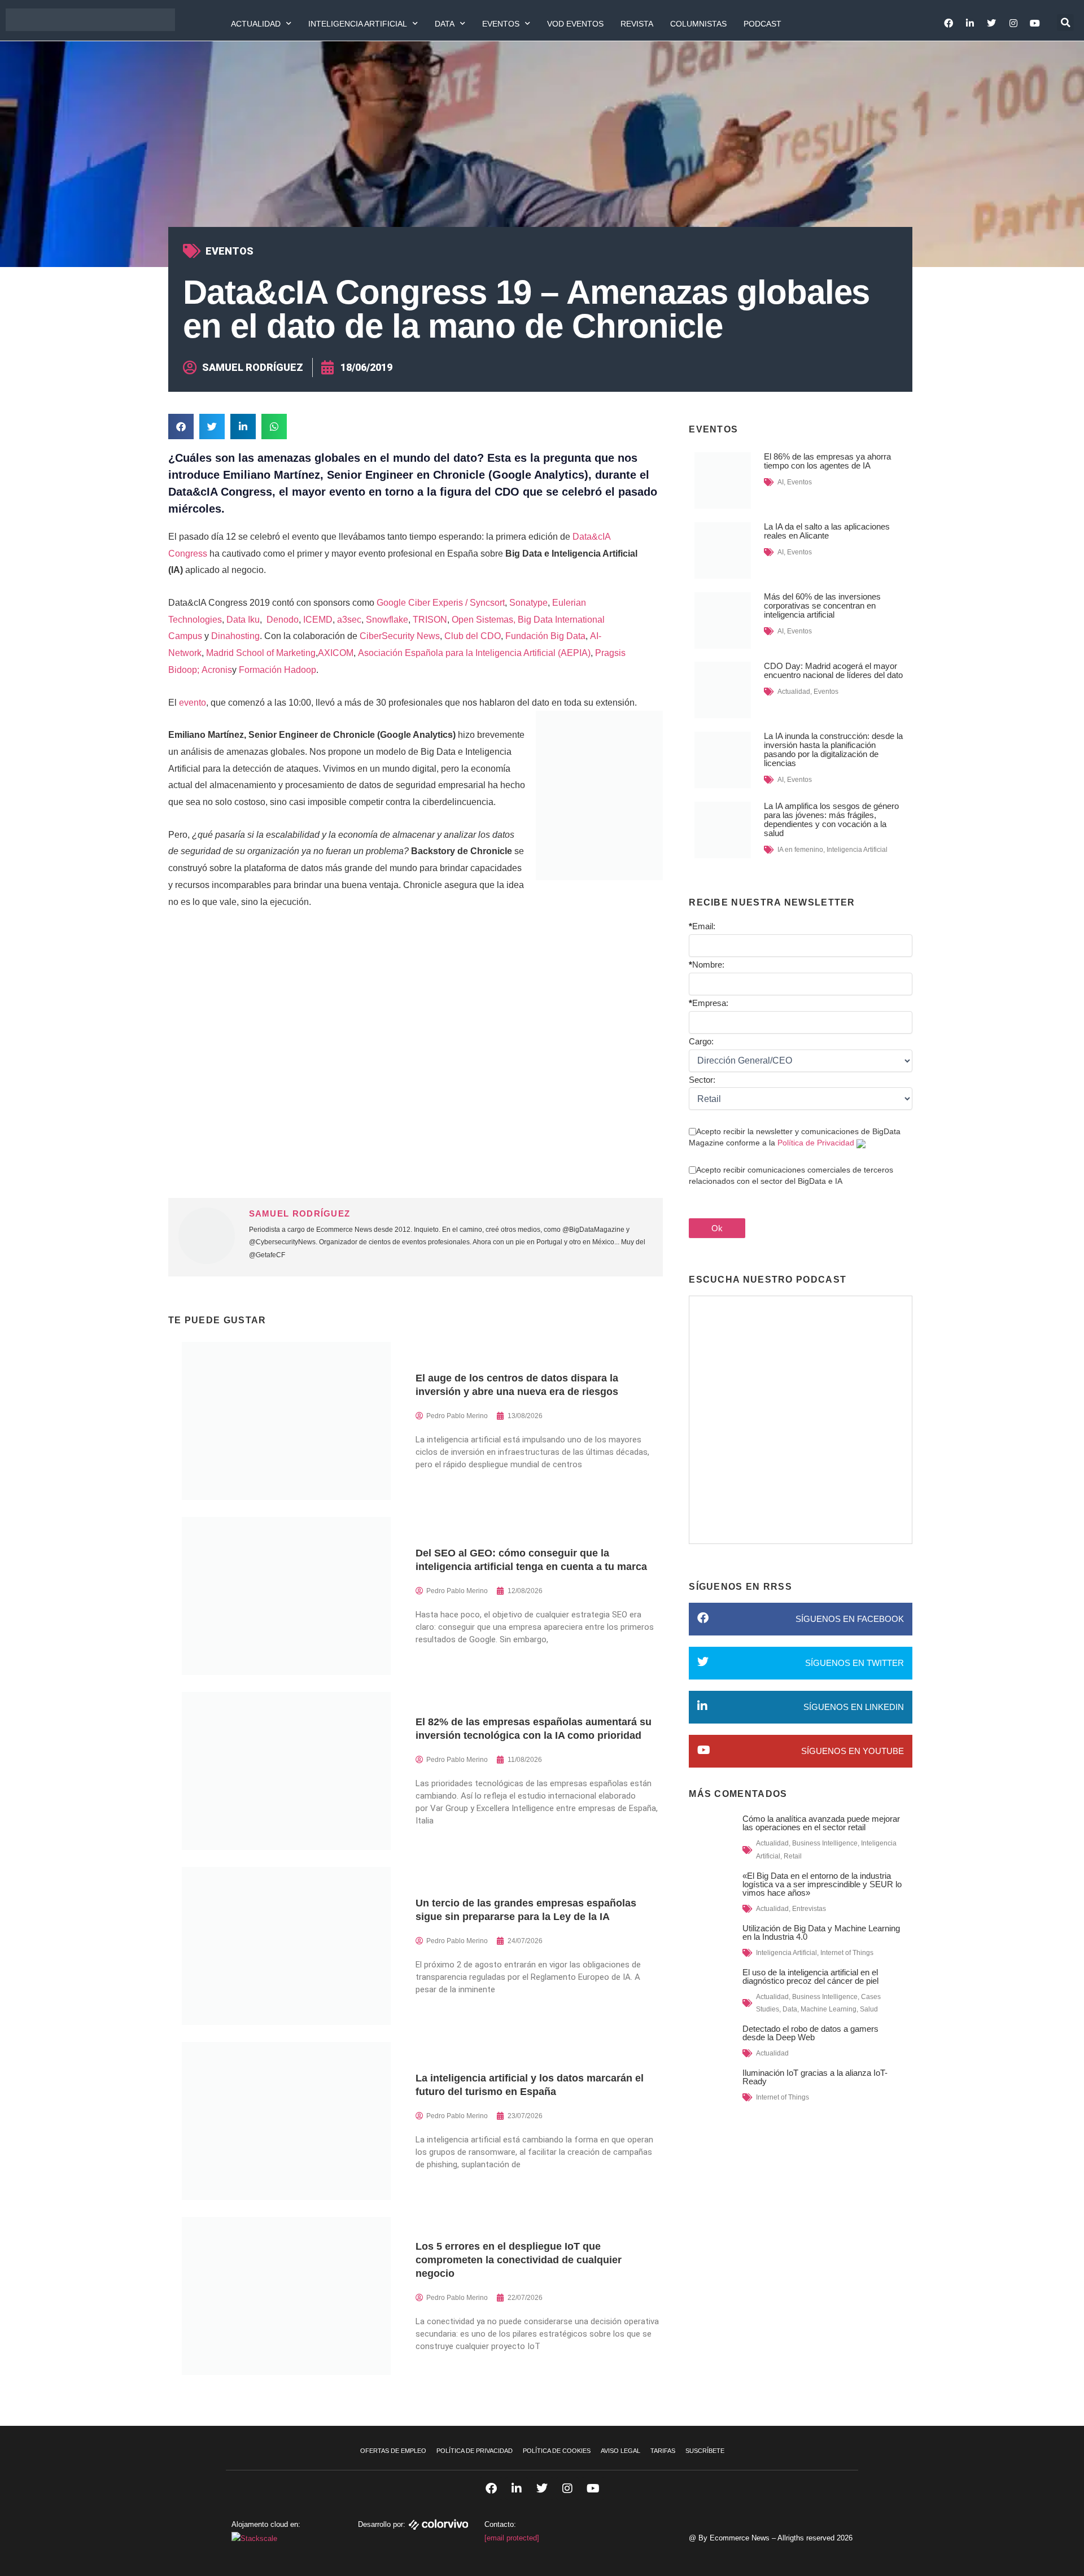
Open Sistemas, (484, 620)
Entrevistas (809, 1909)
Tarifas (663, 2451)
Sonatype (528, 603)
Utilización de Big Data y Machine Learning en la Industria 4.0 (821, 1932)
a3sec (348, 620)
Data (445, 24)
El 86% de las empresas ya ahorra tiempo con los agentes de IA (827, 461)
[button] (1065, 23)
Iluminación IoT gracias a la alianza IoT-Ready (815, 2077)
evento (193, 703)
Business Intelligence (825, 1843)
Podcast (762, 24)
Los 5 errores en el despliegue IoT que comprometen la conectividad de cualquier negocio (519, 2260)
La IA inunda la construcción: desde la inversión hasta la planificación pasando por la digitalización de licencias (833, 749)
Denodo (281, 620)
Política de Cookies (557, 2451)
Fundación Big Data (544, 636)
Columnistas (698, 24)
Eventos (501, 24)
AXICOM (336, 653)
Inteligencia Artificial (358, 24)
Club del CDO (471, 636)
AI (781, 482)
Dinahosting (235, 636)
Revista (637, 24)
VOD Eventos (575, 24)
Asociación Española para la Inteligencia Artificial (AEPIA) (473, 653)
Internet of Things (847, 1953)
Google (391, 603)
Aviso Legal (620, 2451)
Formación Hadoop (277, 670)
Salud (869, 2009)
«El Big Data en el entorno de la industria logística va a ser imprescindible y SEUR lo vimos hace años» (822, 1884)
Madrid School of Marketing (260, 653)
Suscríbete (705, 2451)
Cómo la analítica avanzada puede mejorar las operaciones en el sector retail (821, 1823)
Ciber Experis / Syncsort (456, 603)
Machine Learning (829, 2009)
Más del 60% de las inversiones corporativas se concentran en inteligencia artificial (822, 605)
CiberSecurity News (399, 636)
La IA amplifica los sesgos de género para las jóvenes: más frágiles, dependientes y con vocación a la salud (831, 819)
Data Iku (243, 620)
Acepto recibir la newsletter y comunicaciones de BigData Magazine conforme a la (795, 1137)
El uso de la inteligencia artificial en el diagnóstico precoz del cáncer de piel (810, 1976)
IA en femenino (800, 850)
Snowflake (386, 620)
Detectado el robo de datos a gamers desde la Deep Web (810, 2033)
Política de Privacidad (816, 1143)
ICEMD (318, 620)
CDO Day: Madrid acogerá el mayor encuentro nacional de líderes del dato (833, 670)
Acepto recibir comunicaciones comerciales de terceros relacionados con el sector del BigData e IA (791, 1175)
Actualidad (256, 24)
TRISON (430, 620)
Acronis (217, 670)
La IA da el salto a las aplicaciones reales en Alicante (827, 531)
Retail (793, 1856)
